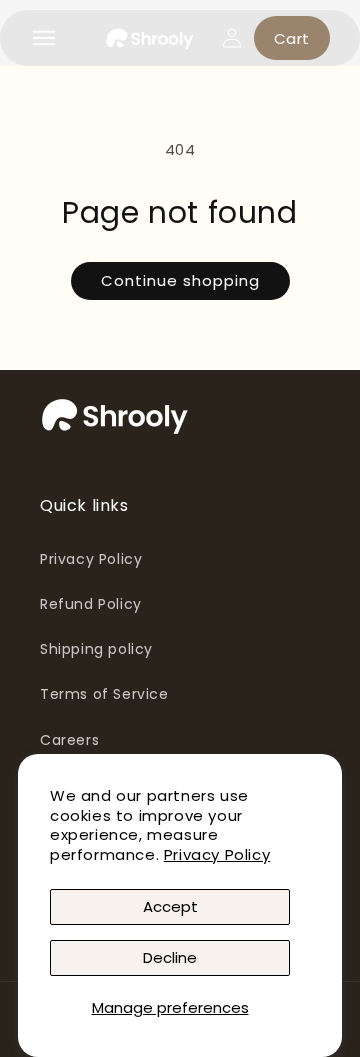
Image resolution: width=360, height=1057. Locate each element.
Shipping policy (96, 649)
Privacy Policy (217, 854)
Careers (69, 740)
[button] (44, 38)
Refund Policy (91, 604)
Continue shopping (180, 280)
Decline (170, 957)
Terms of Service (104, 694)
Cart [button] (292, 38)
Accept (170, 906)
